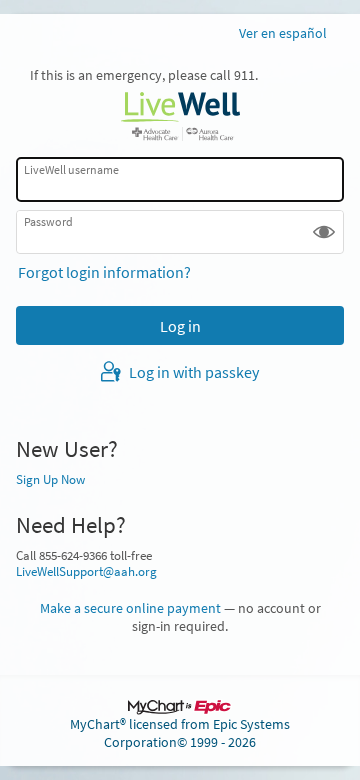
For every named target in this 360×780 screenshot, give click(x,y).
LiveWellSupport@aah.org (86, 571)
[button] (324, 232)
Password (48, 221)
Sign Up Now (50, 479)
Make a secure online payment (130, 608)
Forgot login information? (104, 272)
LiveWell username (71, 169)
